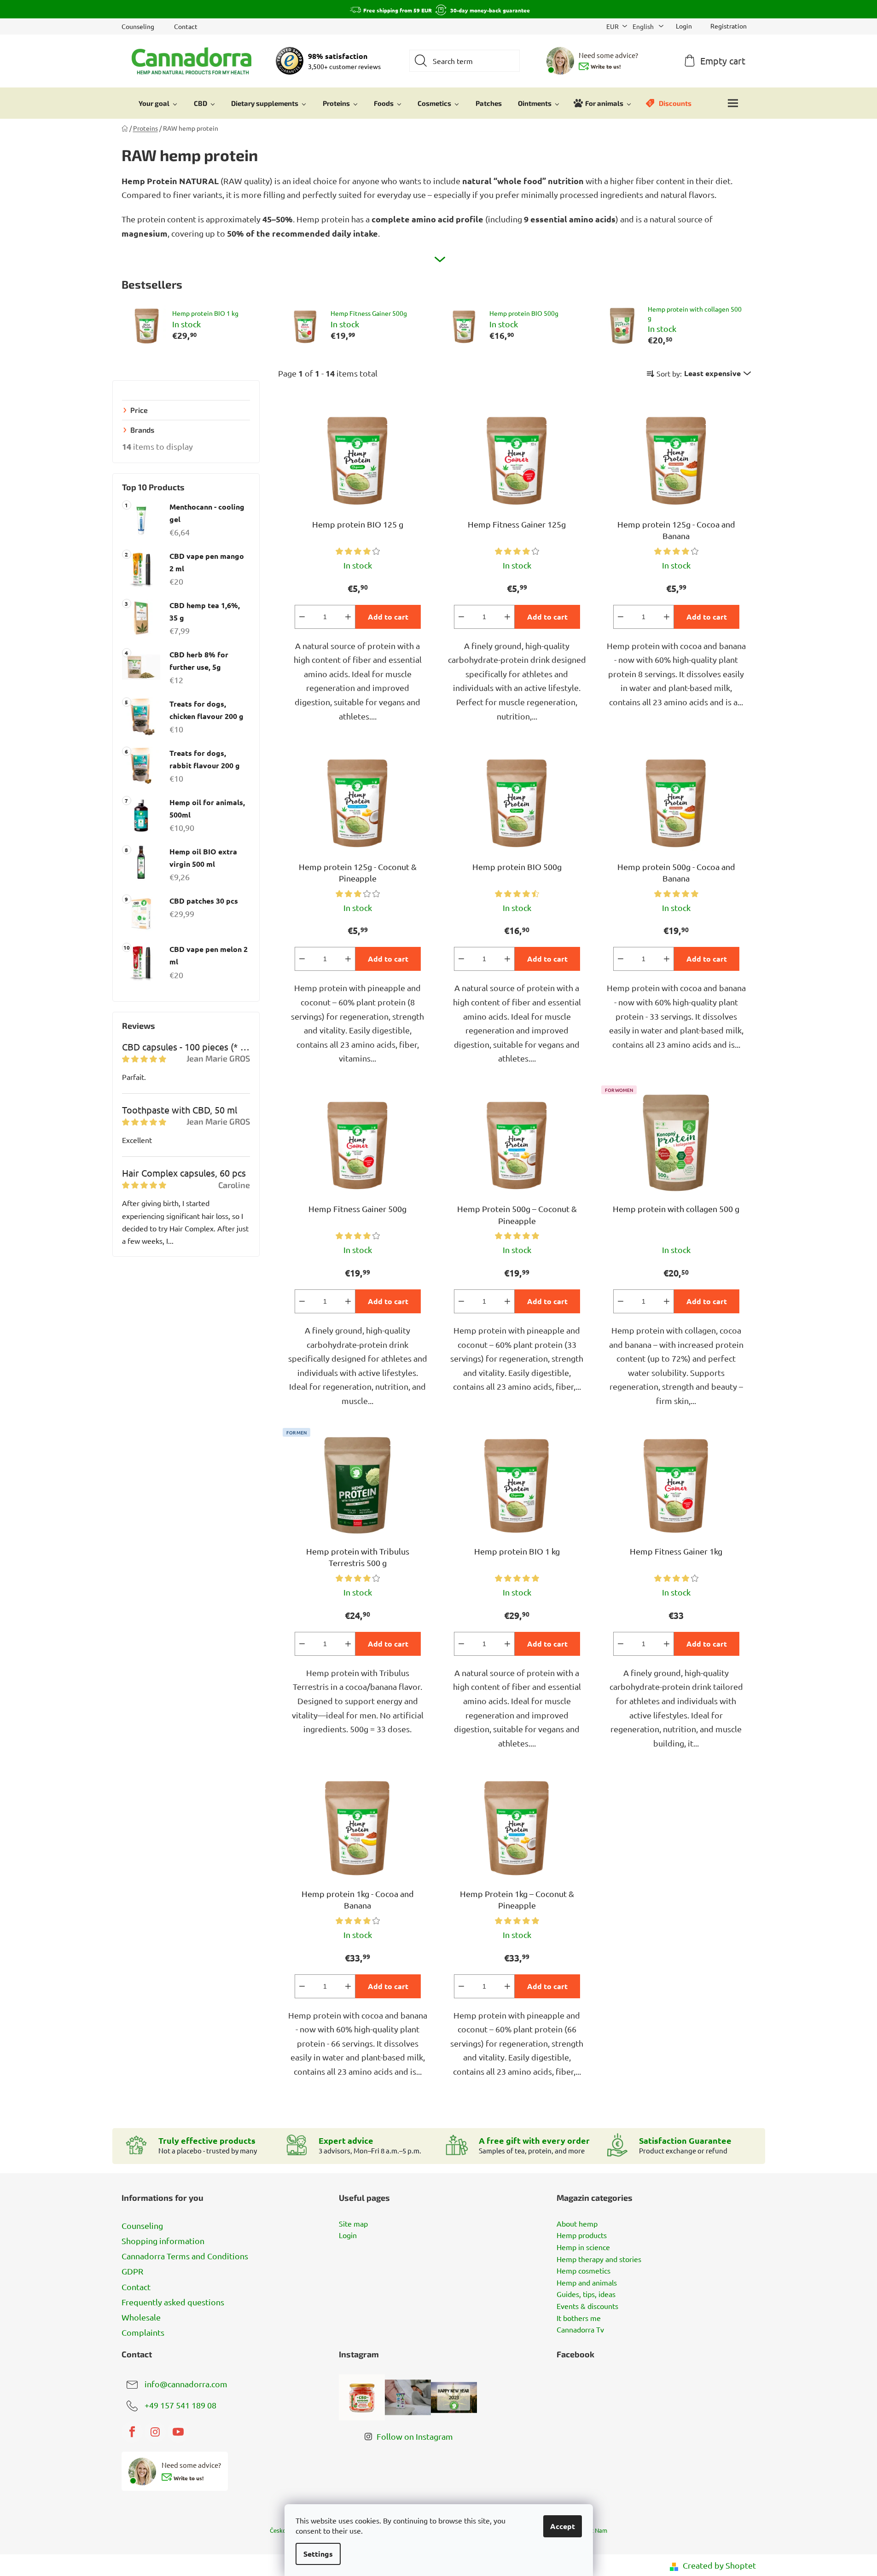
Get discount (508, 1336)
